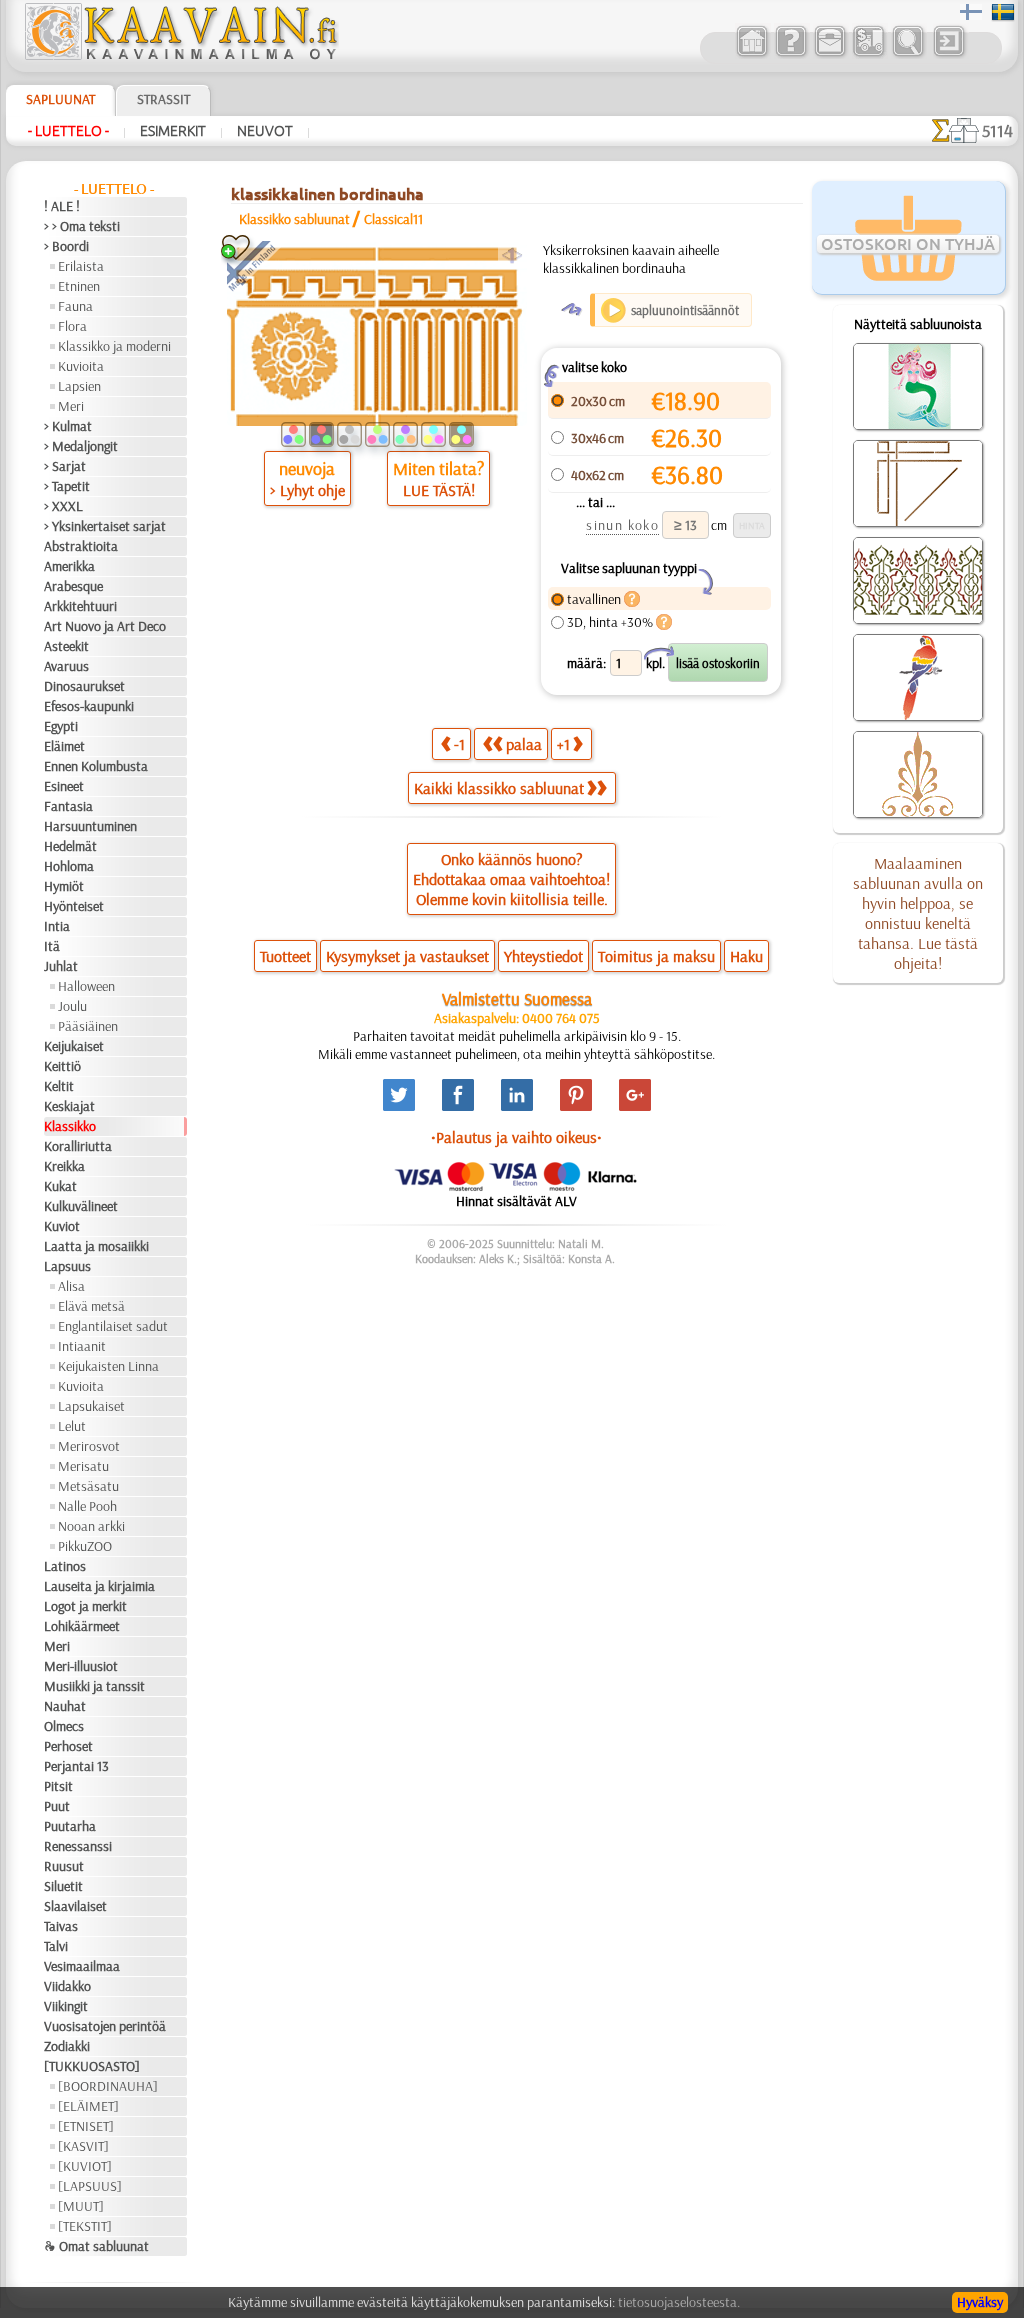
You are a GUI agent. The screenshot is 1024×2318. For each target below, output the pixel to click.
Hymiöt (64, 886)
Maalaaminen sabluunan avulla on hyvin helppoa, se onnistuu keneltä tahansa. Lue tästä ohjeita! (918, 913)
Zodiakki (67, 2046)
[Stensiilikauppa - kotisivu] (180, 55)
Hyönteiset (74, 906)
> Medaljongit (81, 446)
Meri (71, 406)
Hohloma (69, 866)
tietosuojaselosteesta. (679, 2302)
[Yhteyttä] (829, 54)
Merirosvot (89, 1446)
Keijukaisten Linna (108, 1366)
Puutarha (70, 1826)
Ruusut (64, 1866)
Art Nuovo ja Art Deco (105, 626)
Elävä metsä (91, 1306)
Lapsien (79, 386)
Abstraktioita (81, 546)
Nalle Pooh (87, 1506)
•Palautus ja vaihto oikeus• (516, 1137)
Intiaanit (82, 1346)
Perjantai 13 (76, 1766)
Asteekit (66, 646)
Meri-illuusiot (81, 1666)
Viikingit (66, 2006)
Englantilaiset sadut (113, 1326)
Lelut (72, 1426)
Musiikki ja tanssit (94, 1686)
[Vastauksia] (790, 54)
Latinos (65, 1566)
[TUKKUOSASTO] (92, 2066)
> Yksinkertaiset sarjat (105, 526)
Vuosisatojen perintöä (105, 2026)
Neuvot (265, 131)
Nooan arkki (91, 1526)
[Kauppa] (751, 54)
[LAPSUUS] (90, 2186)
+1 (563, 744)
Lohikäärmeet (82, 1626)
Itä (52, 946)
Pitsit (58, 1786)
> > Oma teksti (82, 226)
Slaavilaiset (75, 1906)
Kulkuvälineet (81, 1206)
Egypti (61, 726)
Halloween (86, 986)
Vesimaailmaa (82, 1966)
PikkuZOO (85, 1546)
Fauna (75, 306)
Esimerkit (173, 131)
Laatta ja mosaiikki (96, 1246)
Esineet (64, 786)
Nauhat (65, 1706)
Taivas (61, 1926)
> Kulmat (68, 426)
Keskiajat (69, 1106)
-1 (459, 744)
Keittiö (62, 1066)
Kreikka (64, 1166)
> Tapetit (67, 486)
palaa (524, 744)
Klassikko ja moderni (114, 346)
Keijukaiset (74, 1046)
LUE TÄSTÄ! (439, 490)
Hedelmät (70, 846)
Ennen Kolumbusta (96, 766)
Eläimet (64, 746)
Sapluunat (60, 99)
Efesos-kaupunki (89, 706)
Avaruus (66, 666)
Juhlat (61, 966)
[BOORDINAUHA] (108, 2086)
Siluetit (63, 1886)
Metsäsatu (88, 1486)
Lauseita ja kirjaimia (99, 1586)
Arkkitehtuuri (80, 606)
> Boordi (66, 246)
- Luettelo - (68, 131)
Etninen (79, 286)
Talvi (56, 1946)
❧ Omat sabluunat (96, 2246)
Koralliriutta (78, 1146)
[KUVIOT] (85, 2166)
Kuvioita (81, 366)
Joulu (72, 1006)
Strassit (163, 99)
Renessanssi (78, 1846)
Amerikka (69, 566)
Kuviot (62, 1226)
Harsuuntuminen (90, 826)
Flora (72, 326)
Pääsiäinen (88, 1026)
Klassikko (70, 1126)
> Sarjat (65, 466)
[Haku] (907, 54)
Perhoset (68, 1746)
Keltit (59, 1086)
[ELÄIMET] (88, 2106)
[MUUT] (81, 2206)
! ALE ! (62, 206)
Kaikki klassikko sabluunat (499, 788)
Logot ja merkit (85, 1606)
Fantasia (68, 806)
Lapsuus (67, 1266)
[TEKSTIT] (85, 2226)
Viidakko (67, 1986)
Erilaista (81, 266)
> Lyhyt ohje (307, 490)
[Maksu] (868, 54)
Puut (57, 1806)
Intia (57, 926)
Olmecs (64, 1726)
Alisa (71, 1286)
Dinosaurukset (84, 686)
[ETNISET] (86, 2126)
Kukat (60, 1186)
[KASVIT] (83, 2146)
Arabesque (73, 586)
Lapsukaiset (91, 1406)
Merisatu (83, 1466)
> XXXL (63, 506)
